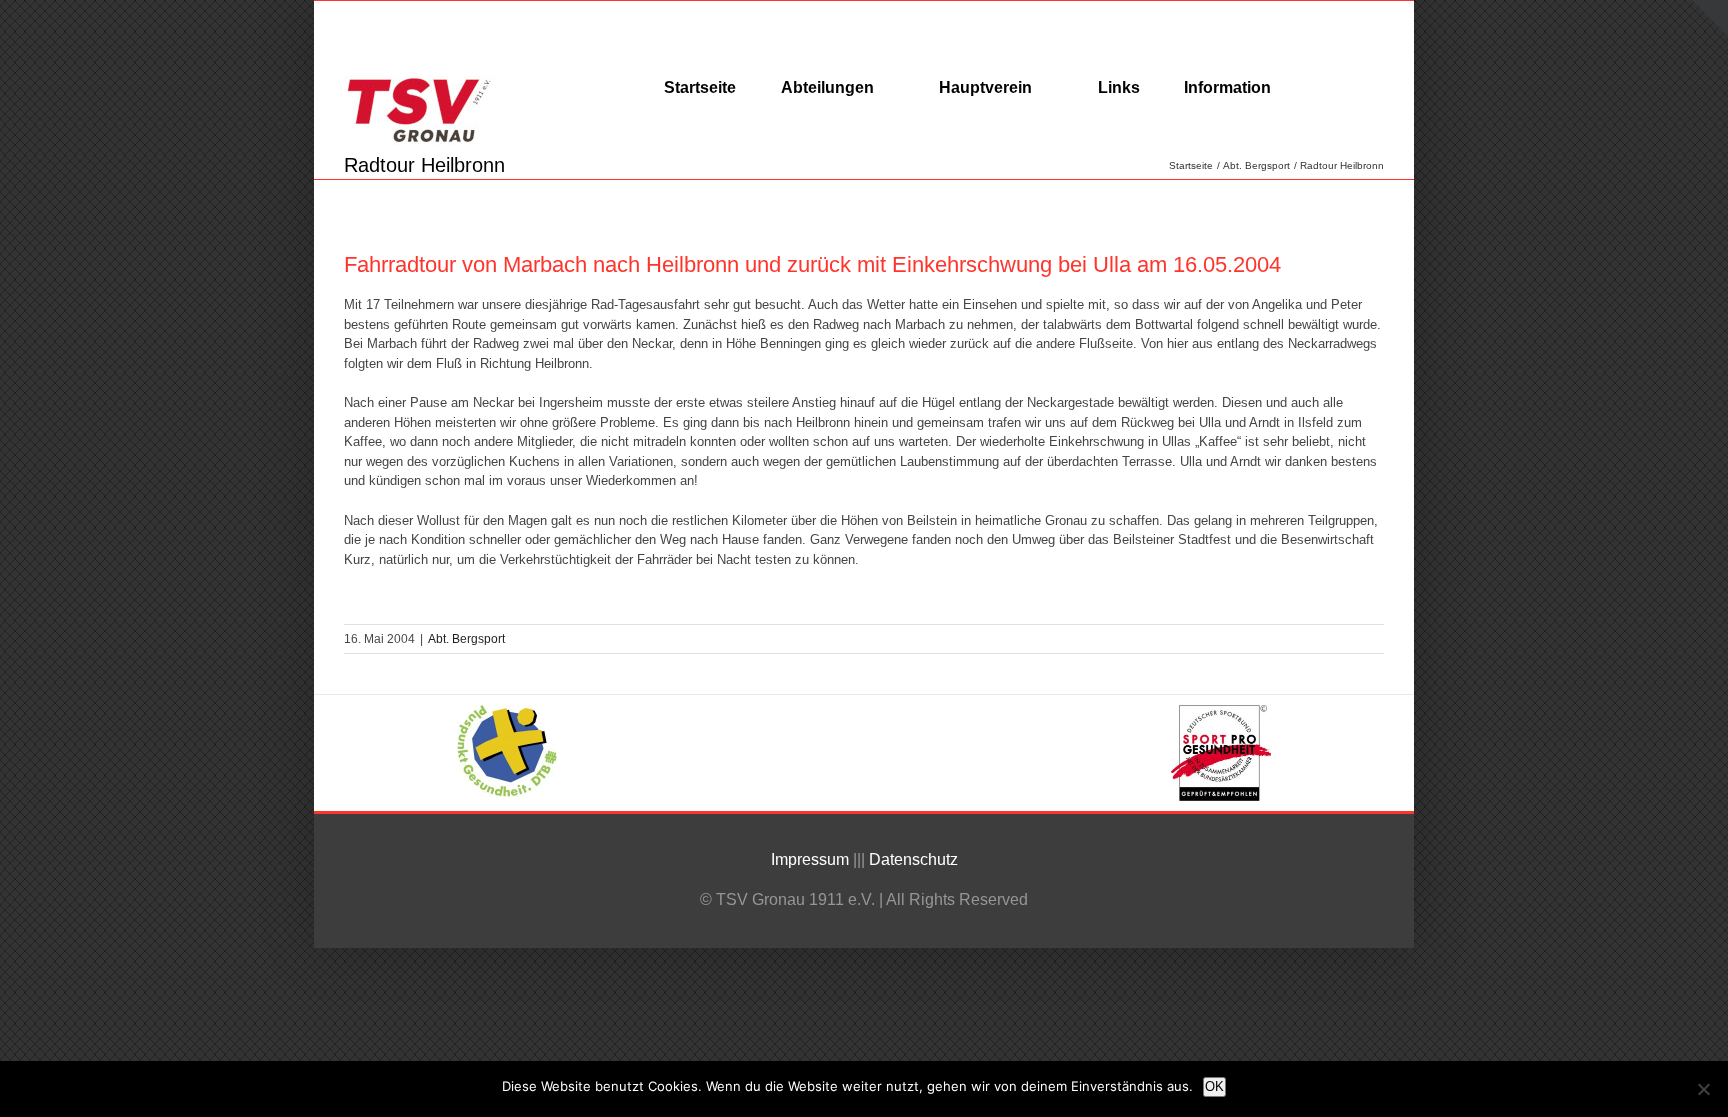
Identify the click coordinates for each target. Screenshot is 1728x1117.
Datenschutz (915, 859)
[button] (1323, 87)
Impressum (810, 859)
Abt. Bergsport (466, 639)
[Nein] (1703, 1089)
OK (1214, 1086)
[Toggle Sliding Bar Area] (1710, 18)
